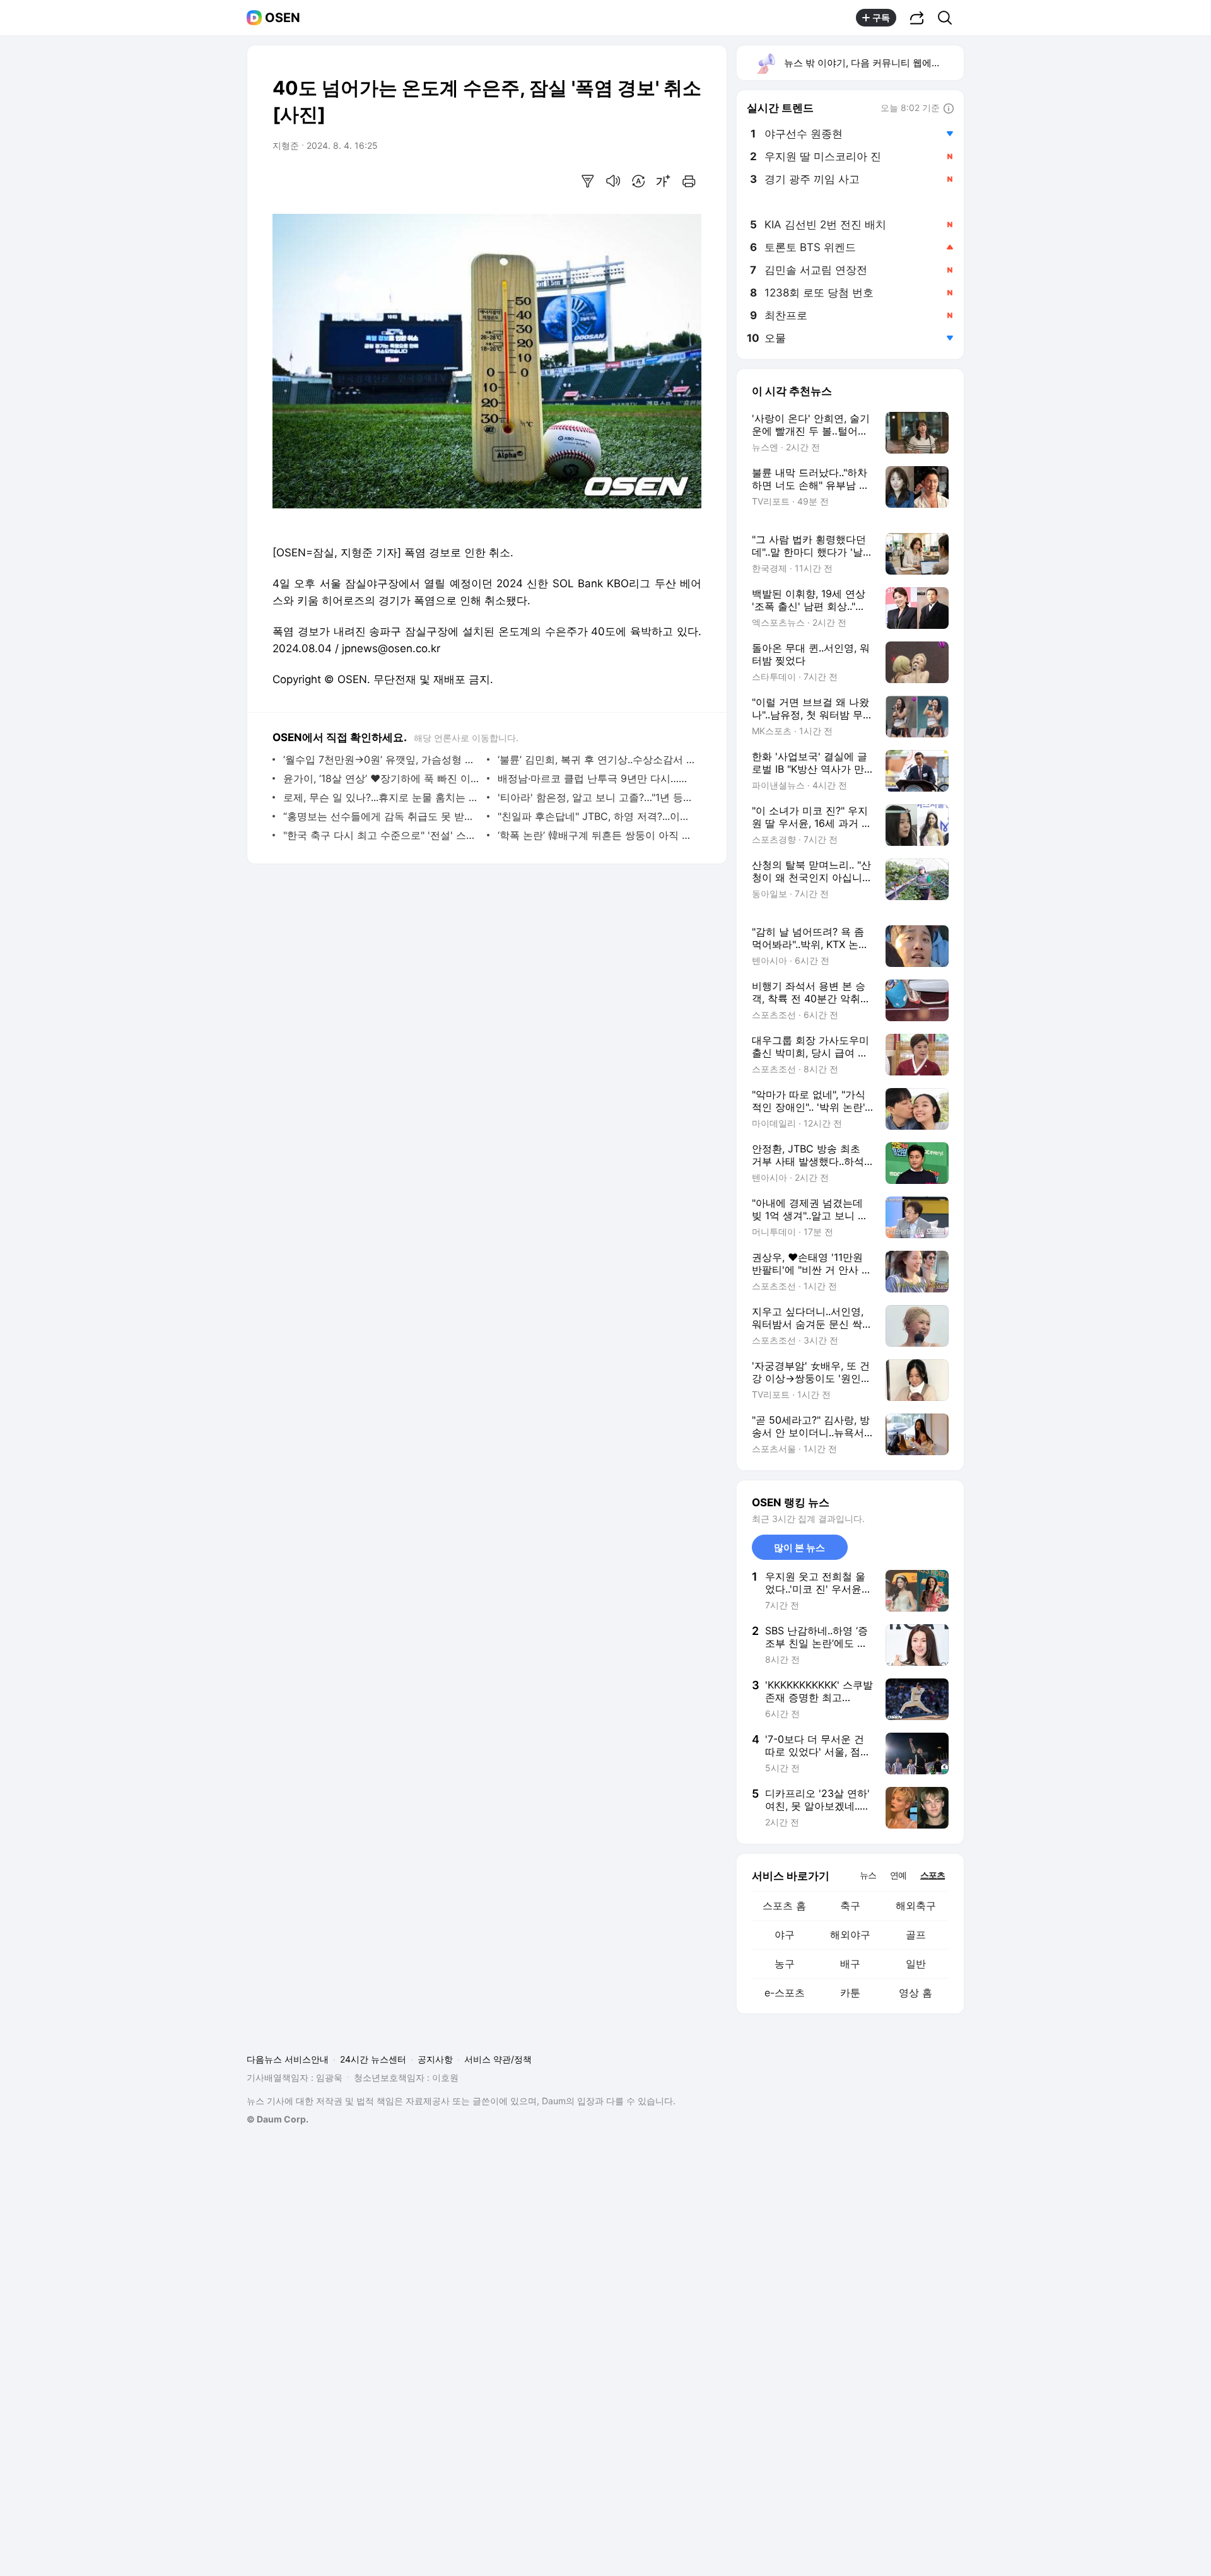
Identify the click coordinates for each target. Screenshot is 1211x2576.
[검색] (949, 18)
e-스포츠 (785, 1993)
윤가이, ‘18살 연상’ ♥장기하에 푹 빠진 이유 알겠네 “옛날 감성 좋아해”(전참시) (382, 778)
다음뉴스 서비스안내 (288, 2059)
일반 (916, 1964)
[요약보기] (588, 181)
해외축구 (916, 1906)
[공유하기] (917, 18)
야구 (785, 1935)
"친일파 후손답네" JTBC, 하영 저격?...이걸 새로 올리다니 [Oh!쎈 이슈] (596, 816)
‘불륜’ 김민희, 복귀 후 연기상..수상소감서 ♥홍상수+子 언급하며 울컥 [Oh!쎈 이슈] (596, 759)
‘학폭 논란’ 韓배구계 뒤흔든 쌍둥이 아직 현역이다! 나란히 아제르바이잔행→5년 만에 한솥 (596, 835)
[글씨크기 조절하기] (664, 181)
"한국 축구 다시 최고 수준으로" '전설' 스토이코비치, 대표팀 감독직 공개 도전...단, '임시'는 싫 (382, 835)
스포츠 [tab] (933, 1875)
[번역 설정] (638, 181)
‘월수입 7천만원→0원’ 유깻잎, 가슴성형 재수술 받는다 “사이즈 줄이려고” (382, 759)
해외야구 (850, 1935)
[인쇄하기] (689, 181)
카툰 (850, 1993)
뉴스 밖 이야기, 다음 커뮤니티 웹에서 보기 (873, 63)
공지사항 (435, 2059)
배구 (850, 1964)
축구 (850, 1906)
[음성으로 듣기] (613, 181)
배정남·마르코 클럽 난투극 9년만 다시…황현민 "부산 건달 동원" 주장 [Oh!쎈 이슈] (596, 778)
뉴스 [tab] (868, 1875)
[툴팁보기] (949, 109)
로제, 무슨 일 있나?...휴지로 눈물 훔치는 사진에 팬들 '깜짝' (382, 797)
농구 (785, 1964)
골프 (916, 1935)
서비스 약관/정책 (498, 2059)
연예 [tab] (898, 1875)
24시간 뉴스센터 (373, 2059)
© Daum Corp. (278, 2119)
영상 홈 (916, 1993)
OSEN (283, 18)
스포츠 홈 (784, 1906)
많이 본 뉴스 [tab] (799, 1548)
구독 (881, 17)
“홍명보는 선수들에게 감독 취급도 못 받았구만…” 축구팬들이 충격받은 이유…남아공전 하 (382, 816)
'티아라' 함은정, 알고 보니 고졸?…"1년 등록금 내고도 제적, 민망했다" (596, 797)
